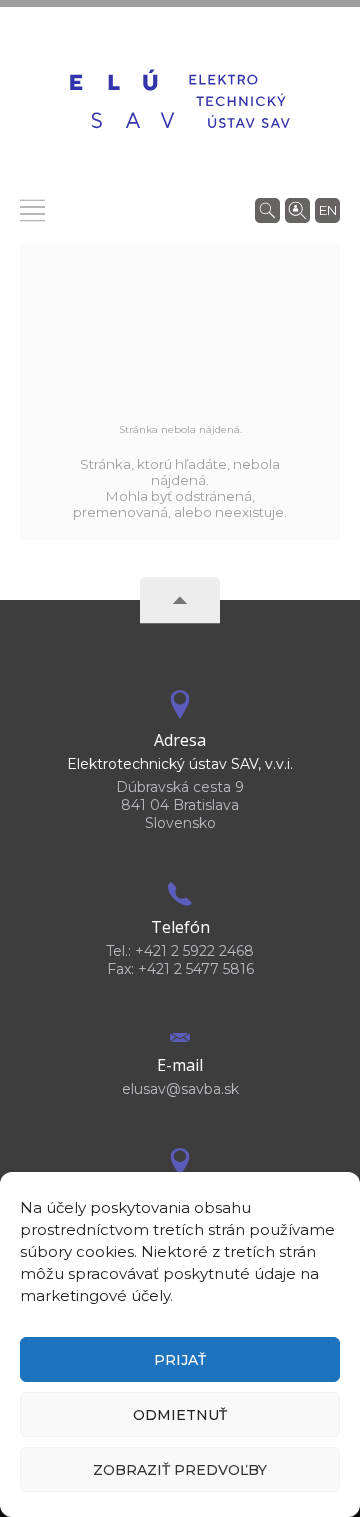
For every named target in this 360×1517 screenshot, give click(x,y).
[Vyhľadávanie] (267, 209)
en (328, 210)
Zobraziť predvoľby (180, 1470)
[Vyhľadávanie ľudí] (297, 209)
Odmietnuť (180, 1415)
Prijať (180, 1360)
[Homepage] (180, 101)
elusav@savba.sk (180, 1089)
